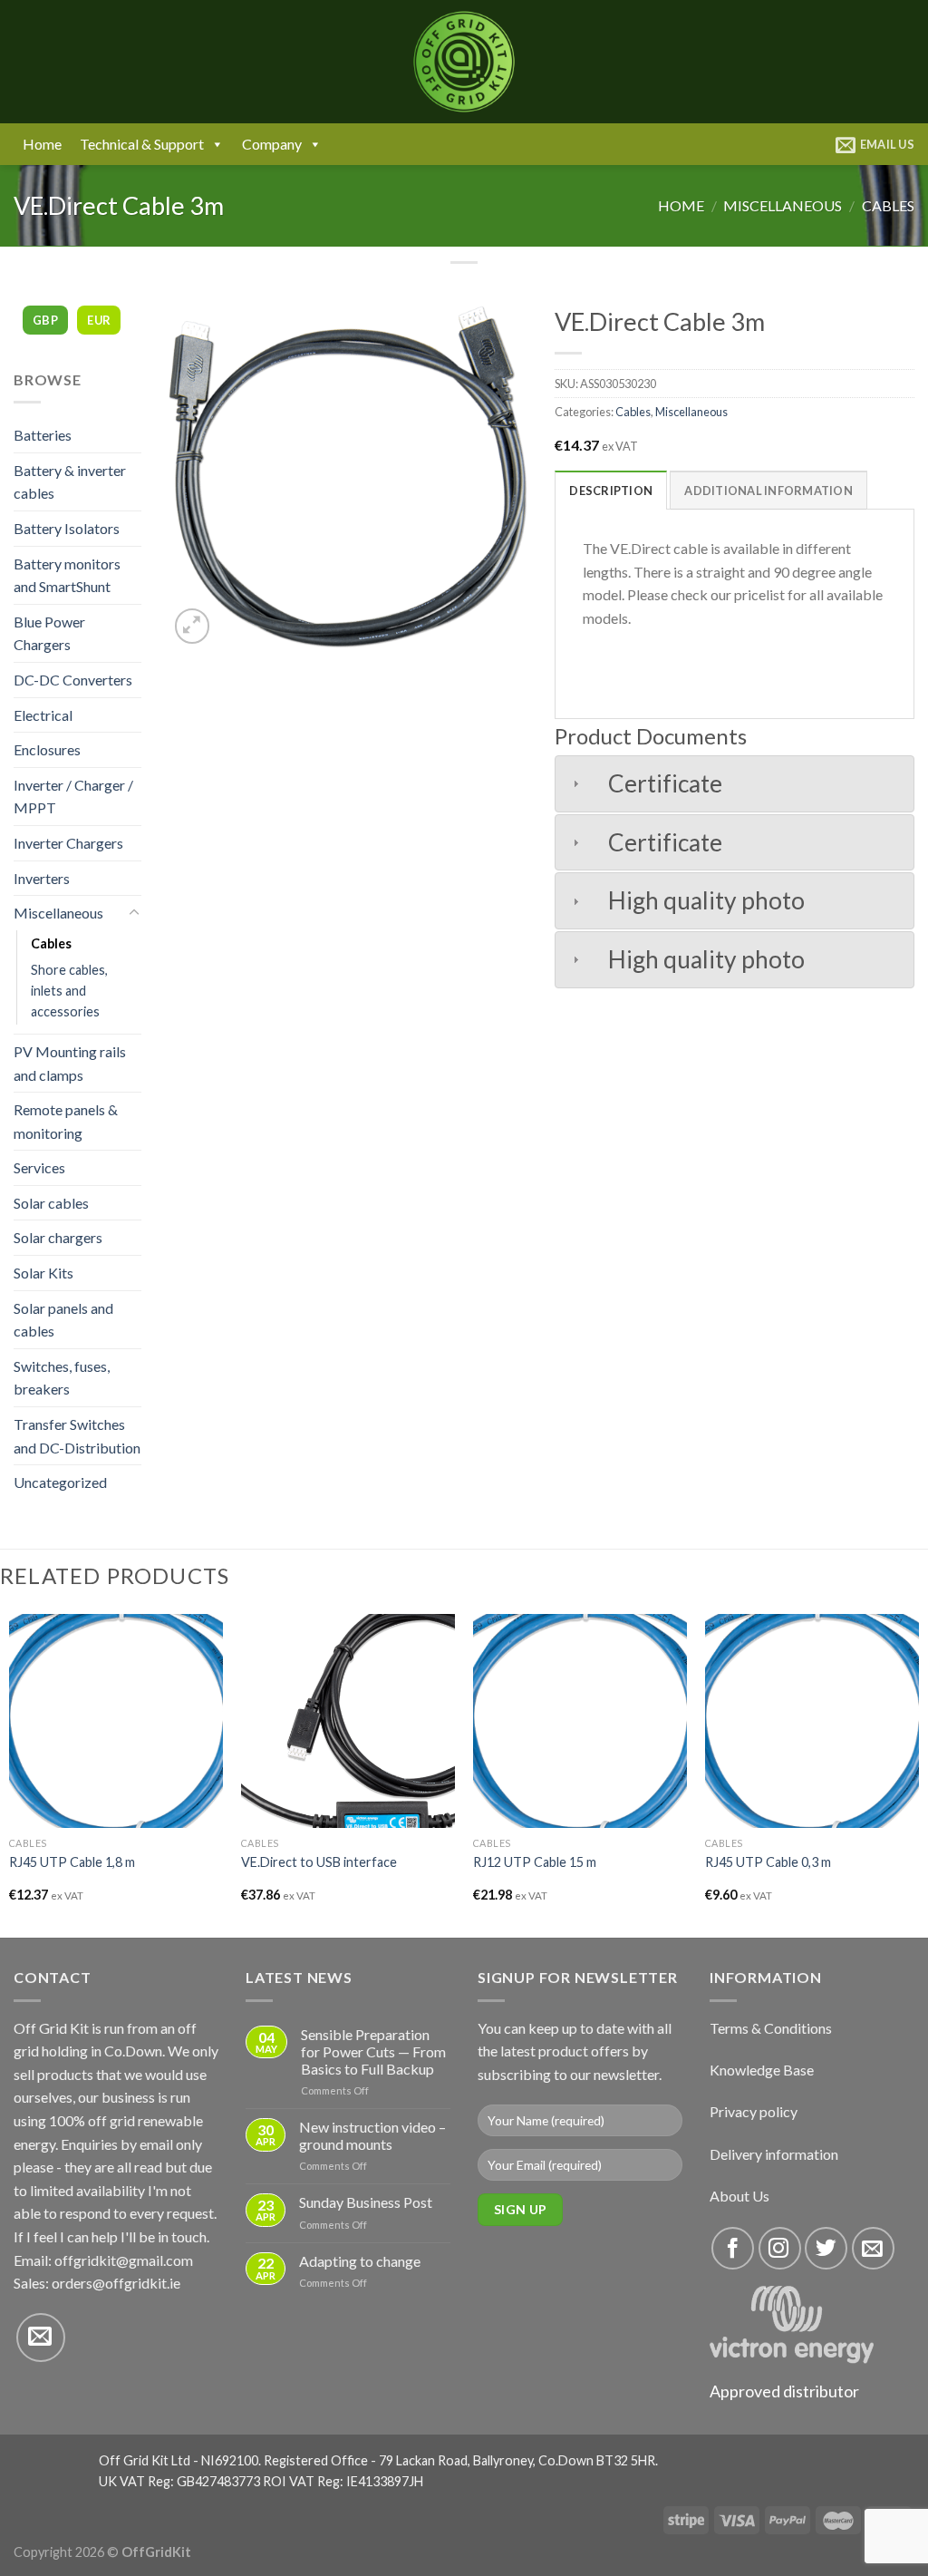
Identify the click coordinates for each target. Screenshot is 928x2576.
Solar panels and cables (63, 1320)
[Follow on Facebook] (733, 2248)
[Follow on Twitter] (826, 2248)
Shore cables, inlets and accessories (69, 991)
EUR (99, 320)
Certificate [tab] (665, 783)
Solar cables (51, 1203)
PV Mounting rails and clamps (70, 1063)
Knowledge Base (762, 2070)
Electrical (43, 715)
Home (42, 144)
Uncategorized (60, 1482)
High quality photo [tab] (706, 900)
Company (272, 144)
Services (39, 1167)
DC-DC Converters (73, 680)
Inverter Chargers (68, 843)
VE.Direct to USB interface (319, 1862)
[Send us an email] (41, 2338)
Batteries (43, 435)
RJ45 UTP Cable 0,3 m (768, 1862)
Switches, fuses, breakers (62, 1378)
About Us (739, 2196)
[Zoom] (193, 626)
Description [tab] (611, 491)
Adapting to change (360, 2261)
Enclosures (47, 749)
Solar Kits (43, 1273)
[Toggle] (134, 913)
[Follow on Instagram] (780, 2248)
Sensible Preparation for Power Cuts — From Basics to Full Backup (373, 2051)
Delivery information (774, 2154)
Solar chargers (58, 1237)
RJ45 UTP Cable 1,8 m (72, 1862)
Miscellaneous (783, 205)
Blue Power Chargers (49, 633)
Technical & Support (142, 144)
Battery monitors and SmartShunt (67, 575)
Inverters (42, 878)
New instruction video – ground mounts (372, 2135)
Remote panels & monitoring (66, 1121)
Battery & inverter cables (70, 482)
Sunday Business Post (366, 2202)
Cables (888, 205)
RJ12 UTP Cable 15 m (535, 1862)
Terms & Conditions (771, 2028)
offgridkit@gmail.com (124, 2260)
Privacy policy (754, 2111)
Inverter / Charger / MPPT (73, 797)
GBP (45, 320)
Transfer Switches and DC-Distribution (77, 1436)
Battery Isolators (67, 528)
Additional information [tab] (768, 491)
